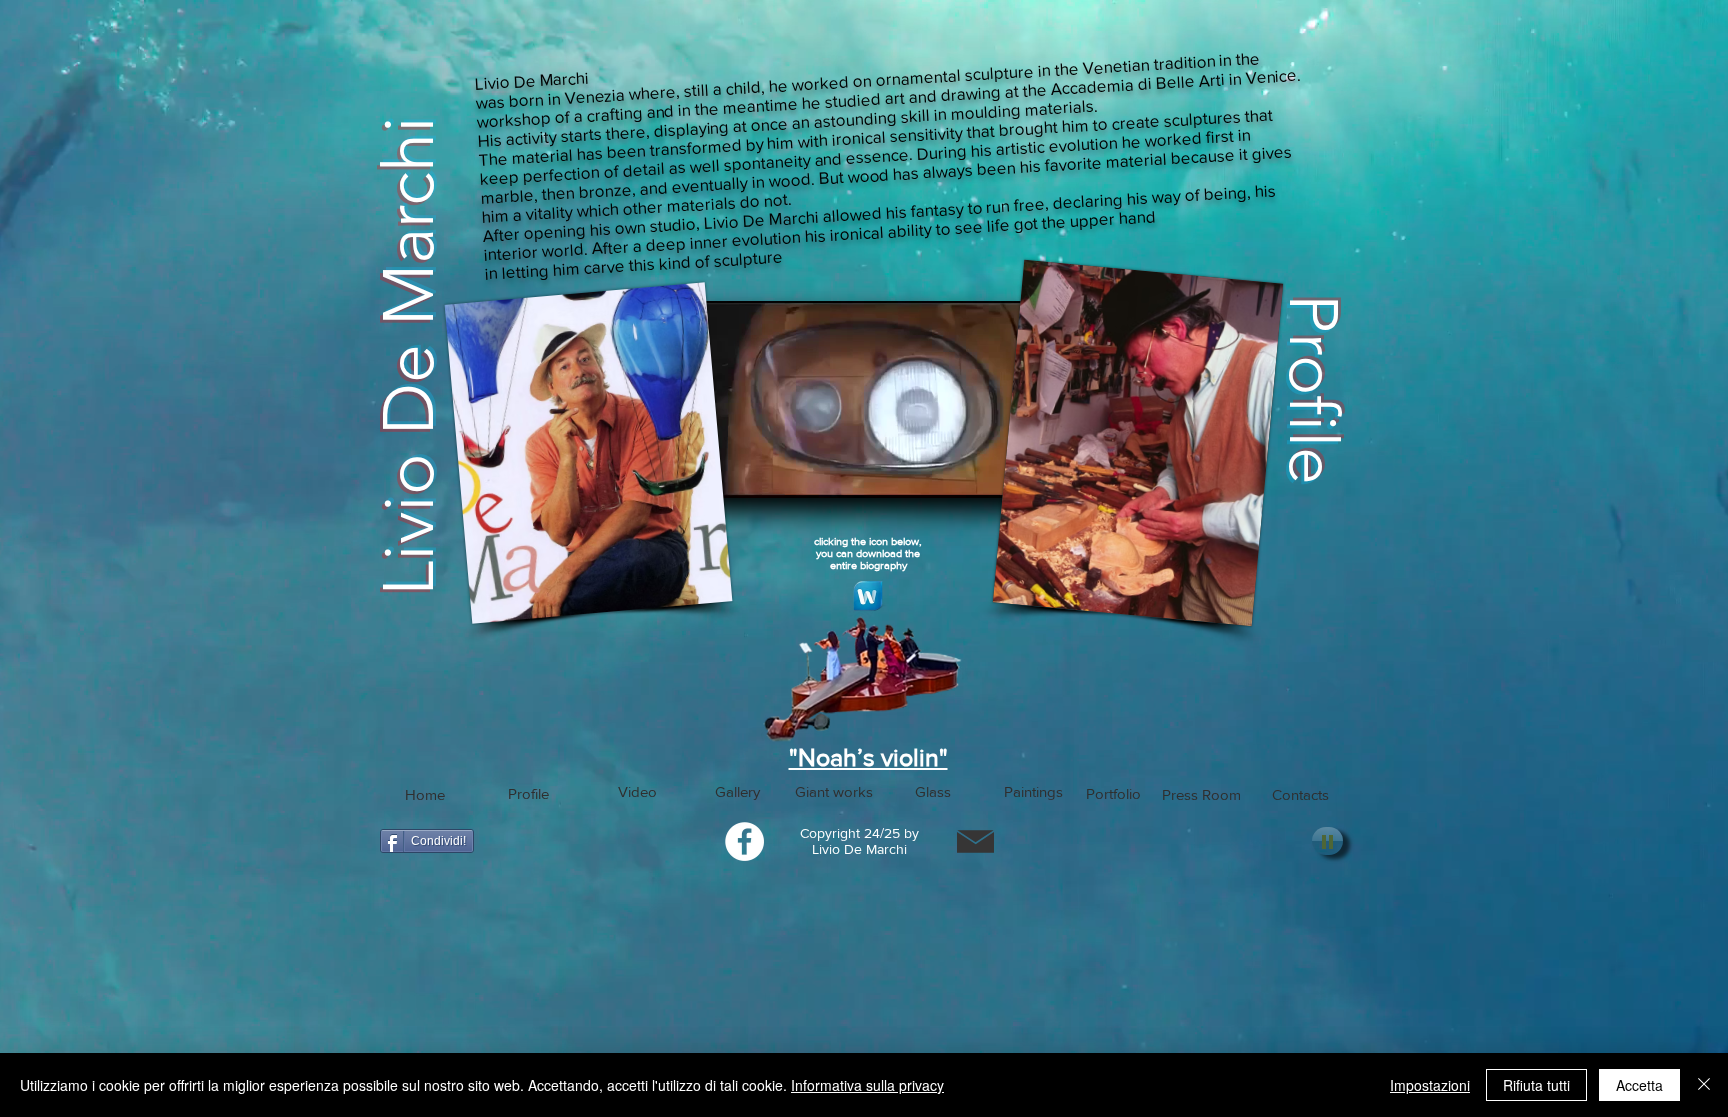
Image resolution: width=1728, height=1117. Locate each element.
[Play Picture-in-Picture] (994, 471)
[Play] (1327, 841)
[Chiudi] (1704, 1085)
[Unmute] (734, 471)
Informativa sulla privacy (867, 1085)
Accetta (1639, 1085)
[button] (528, 793)
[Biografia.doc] (867, 598)
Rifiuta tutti (1536, 1085)
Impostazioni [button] (1430, 1085)
